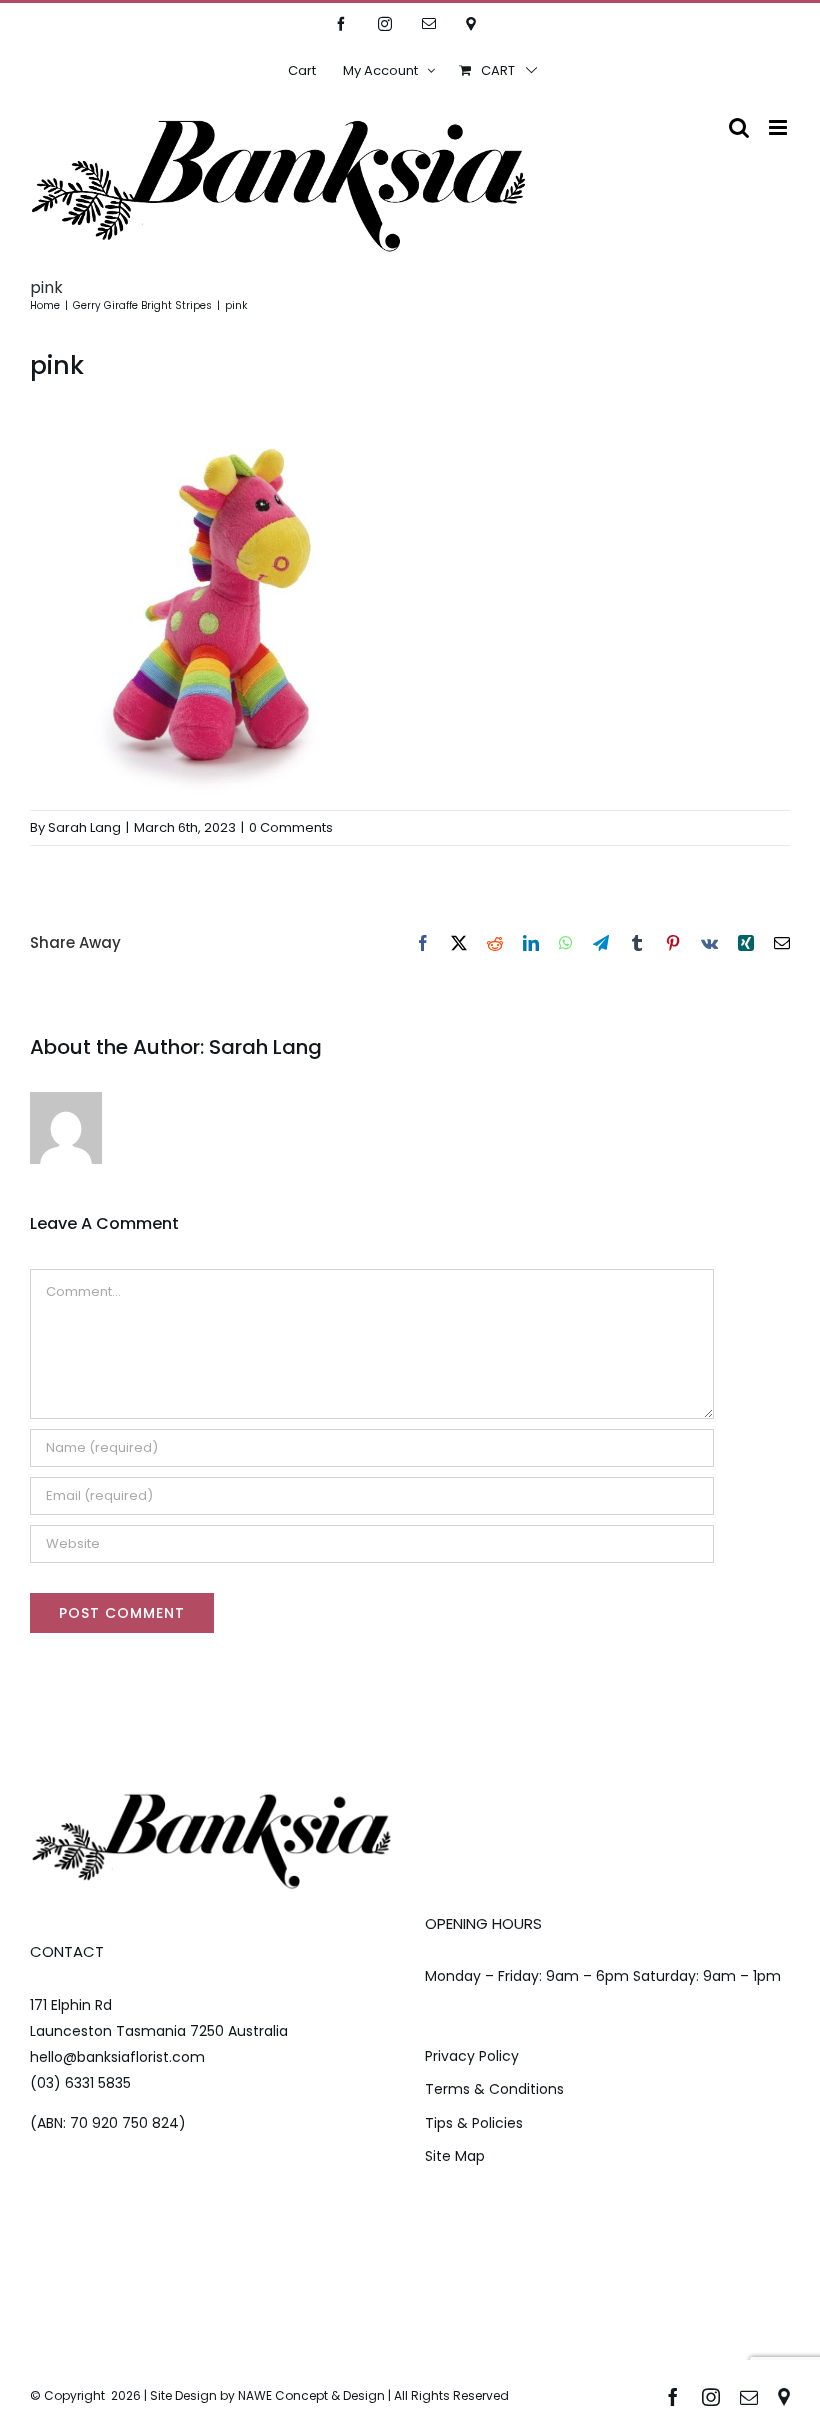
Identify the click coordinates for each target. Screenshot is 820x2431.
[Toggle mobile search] (739, 127)
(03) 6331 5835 (80, 2083)
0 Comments (291, 827)
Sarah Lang (84, 827)
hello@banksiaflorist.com (117, 2057)
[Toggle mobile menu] (779, 127)
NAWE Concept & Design (311, 2395)
